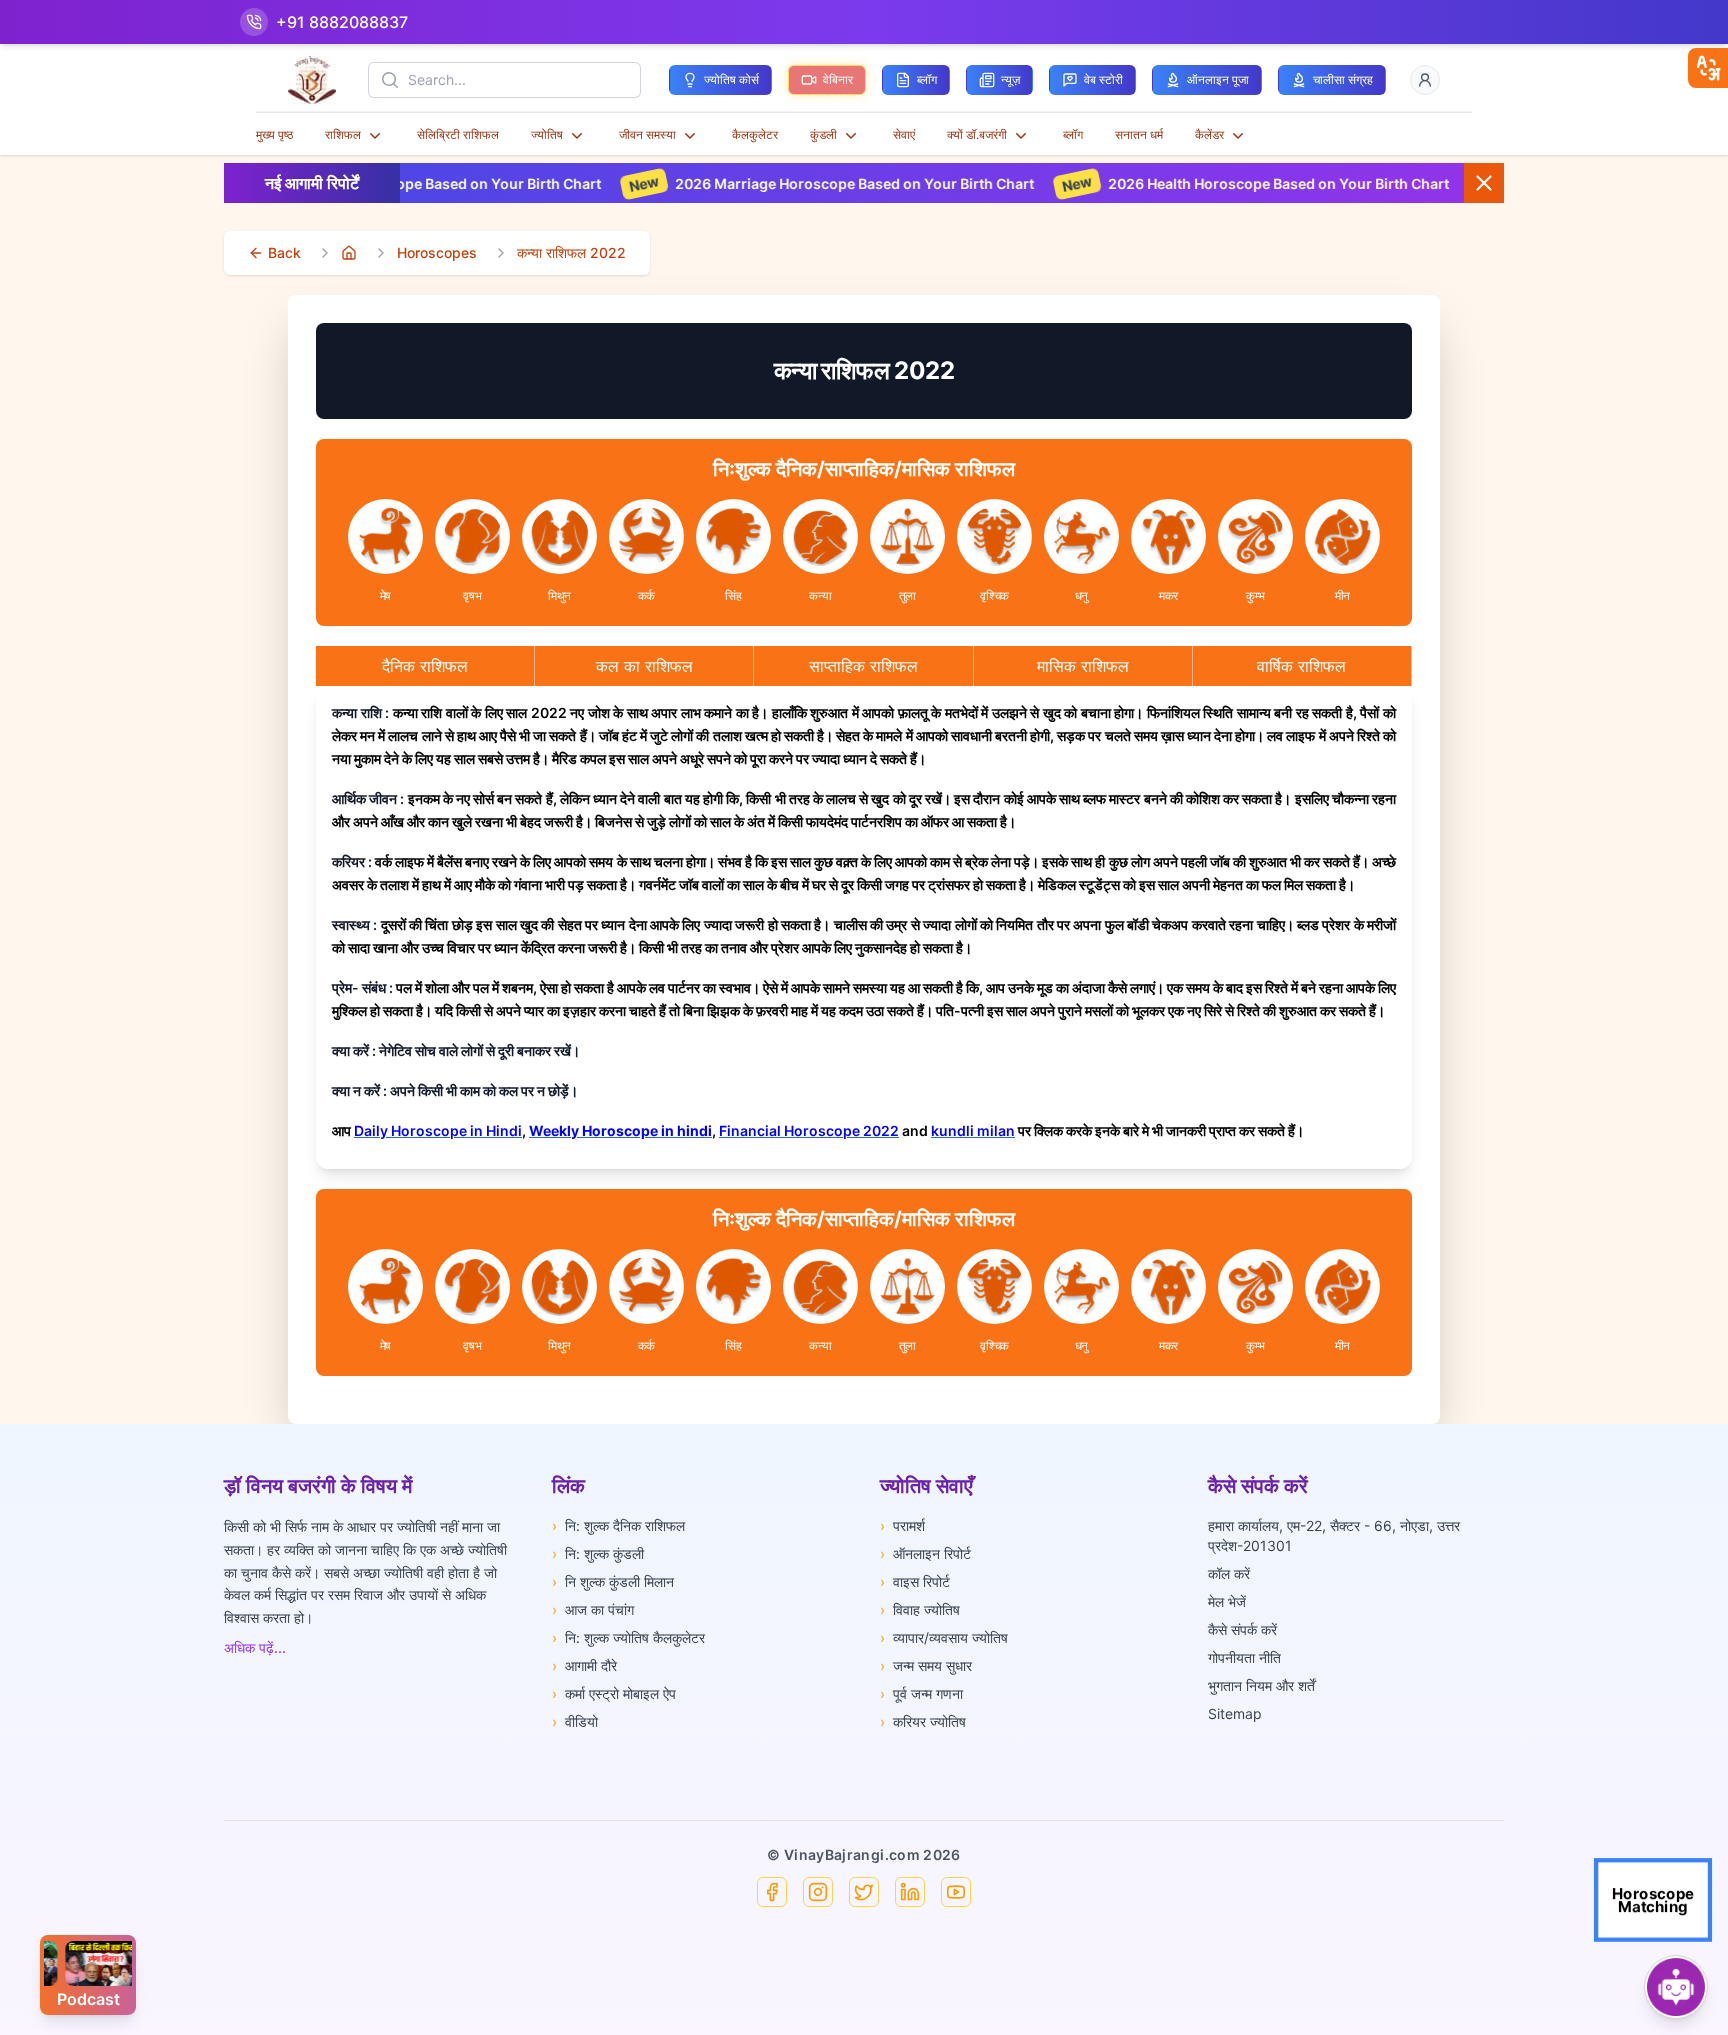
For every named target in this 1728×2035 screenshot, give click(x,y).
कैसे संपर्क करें (1242, 1629)
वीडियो (575, 1721)
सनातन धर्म (1139, 134)
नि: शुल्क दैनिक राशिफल (618, 1525)
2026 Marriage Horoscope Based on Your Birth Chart (742, 183)
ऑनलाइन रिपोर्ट (925, 1553)
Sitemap (1235, 1713)
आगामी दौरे (584, 1665)
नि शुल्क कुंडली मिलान (613, 1581)
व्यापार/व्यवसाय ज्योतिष (944, 1637)
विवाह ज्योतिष (920, 1609)
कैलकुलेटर (755, 134)
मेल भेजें (1227, 1601)
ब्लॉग (1073, 134)
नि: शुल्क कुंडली (598, 1553)
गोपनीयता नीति (1244, 1657)
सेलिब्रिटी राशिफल (458, 134)
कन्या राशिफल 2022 (571, 252)
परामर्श (902, 1525)
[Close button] (1484, 183)
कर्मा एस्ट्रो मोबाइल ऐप (614, 1693)
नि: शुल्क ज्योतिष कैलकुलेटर (628, 1637)
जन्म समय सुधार (926, 1665)
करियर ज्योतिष (923, 1721)
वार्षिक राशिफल (1301, 666)
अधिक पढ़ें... (255, 1647)
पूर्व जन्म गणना (921, 1693)
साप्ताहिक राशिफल (863, 666)
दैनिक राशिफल (425, 666)
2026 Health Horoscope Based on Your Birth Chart (1166, 183)
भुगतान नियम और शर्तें (1261, 1685)
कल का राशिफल (644, 666)
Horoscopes (437, 252)
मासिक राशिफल (1083, 666)
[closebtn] (1708, 68)
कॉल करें (1229, 1573)
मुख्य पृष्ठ (274, 134)
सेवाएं (904, 134)
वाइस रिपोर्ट (915, 1581)
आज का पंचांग (593, 1609)
